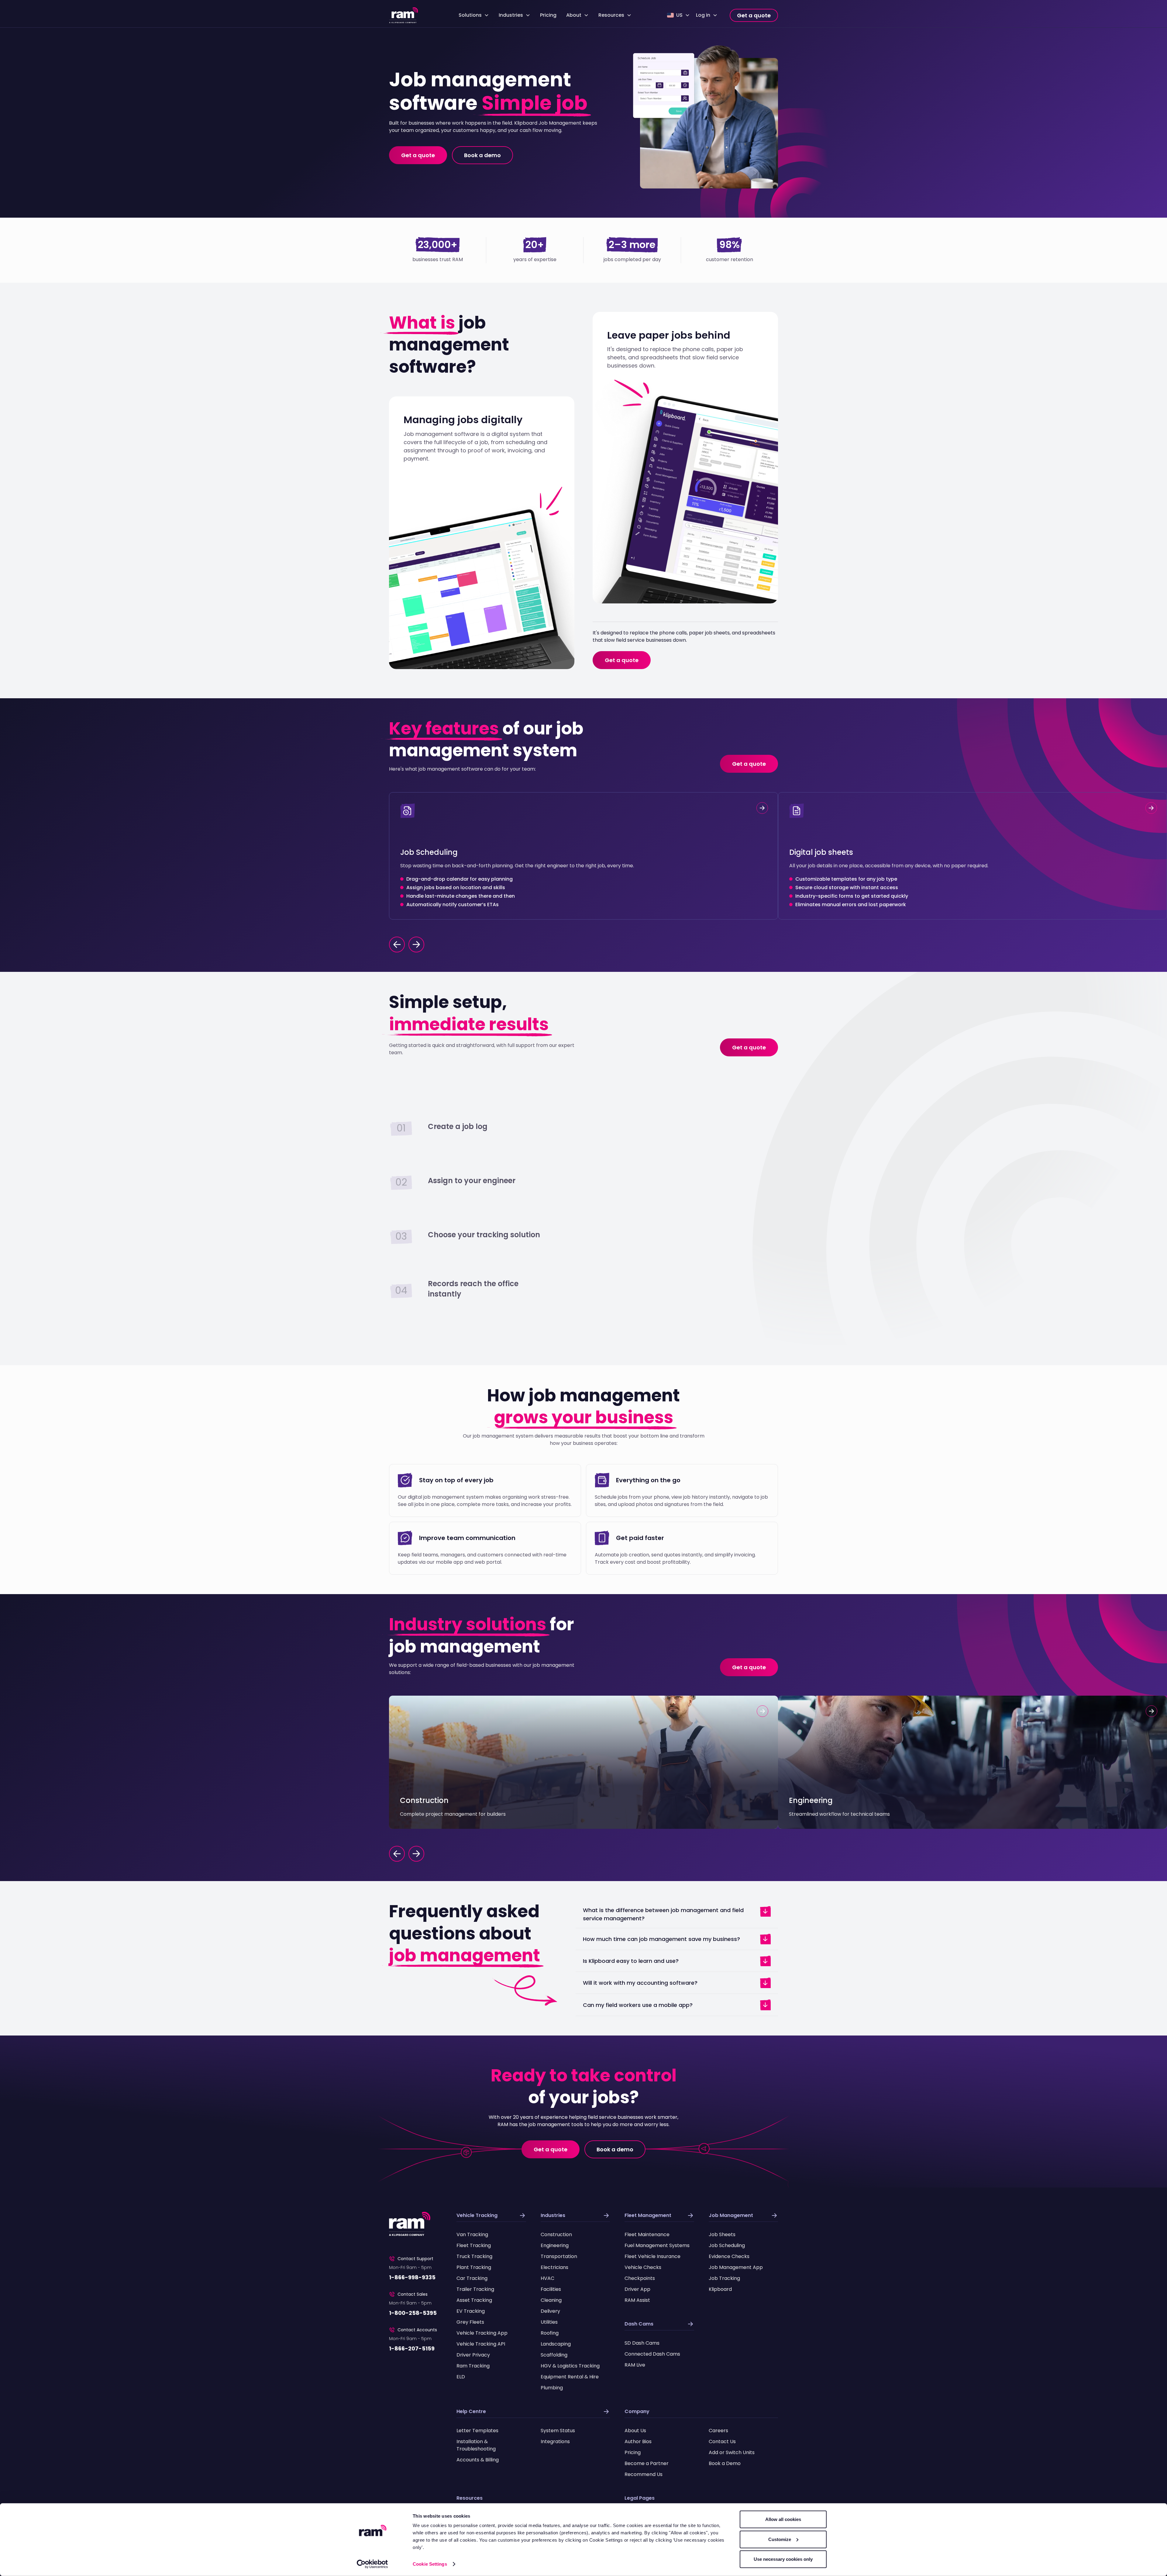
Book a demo (482, 155)
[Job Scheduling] (583, 856)
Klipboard (720, 2289)
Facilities (551, 2289)
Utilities (549, 2322)
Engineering (555, 2245)
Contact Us (722, 2441)
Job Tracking (724, 2278)
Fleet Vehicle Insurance (652, 2256)
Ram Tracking (473, 2366)
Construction (556, 2234)
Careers (718, 2431)
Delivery (550, 2311)
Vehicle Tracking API (481, 2344)
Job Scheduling (727, 2245)
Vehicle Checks (643, 2267)
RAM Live (635, 2365)
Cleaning (551, 2300)
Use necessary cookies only (783, 2559)
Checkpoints (640, 2278)
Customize (780, 2539)
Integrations (555, 2441)
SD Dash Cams (642, 2343)
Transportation (559, 2256)
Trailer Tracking (475, 2289)
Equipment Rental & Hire (570, 2377)
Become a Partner (647, 2463)
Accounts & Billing (478, 2460)
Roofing (550, 2333)
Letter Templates (477, 2431)
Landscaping (556, 2344)
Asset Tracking (474, 2300)
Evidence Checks (729, 2256)
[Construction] (583, 1762)
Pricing (548, 15)
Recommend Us (644, 2474)
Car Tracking (472, 2278)
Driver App (637, 2289)
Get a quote (754, 15)
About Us (635, 2431)
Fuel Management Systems (657, 2245)
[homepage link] (404, 15)
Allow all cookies (783, 2519)
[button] (474, 15)
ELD (461, 2377)
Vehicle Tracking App (482, 2333)
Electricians (554, 2267)
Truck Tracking (474, 2256)
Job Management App (736, 2267)
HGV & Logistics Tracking (570, 2366)
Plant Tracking (474, 2267)
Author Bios (638, 2441)
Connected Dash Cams (652, 2354)
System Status (558, 2431)
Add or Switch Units (732, 2452)
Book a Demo (725, 2463)
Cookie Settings (430, 2564)
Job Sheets (722, 2234)
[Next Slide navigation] (416, 1854)
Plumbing (552, 2388)
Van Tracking (472, 2234)
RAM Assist (637, 2300)
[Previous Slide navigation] (397, 1854)
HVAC (547, 2278)
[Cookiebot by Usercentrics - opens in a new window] (372, 2564)
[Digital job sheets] (972, 856)
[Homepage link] (410, 2224)
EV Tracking (471, 2311)
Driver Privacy (473, 2355)
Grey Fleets (470, 2322)
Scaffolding (554, 2355)
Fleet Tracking (474, 2245)
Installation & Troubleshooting (476, 2445)
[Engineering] (972, 1762)
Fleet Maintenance (647, 2234)
